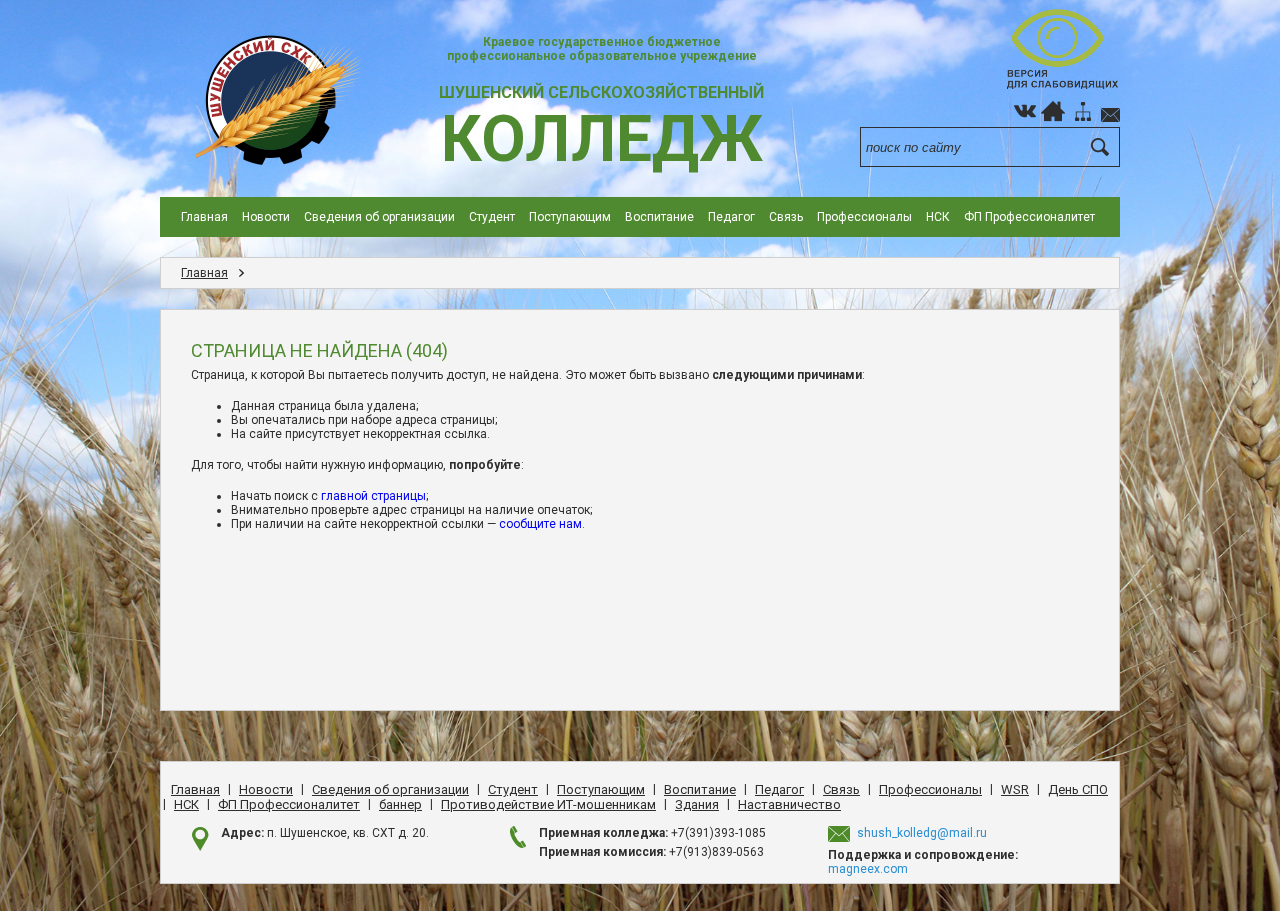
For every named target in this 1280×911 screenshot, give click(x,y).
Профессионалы (864, 217)
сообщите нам (540, 524)
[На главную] (1053, 111)
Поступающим (570, 217)
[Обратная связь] (1110, 111)
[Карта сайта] (1083, 111)
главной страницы (373, 496)
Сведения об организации (379, 217)
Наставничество (789, 804)
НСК (938, 217)
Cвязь (786, 217)
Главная (204, 217)
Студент (492, 217)
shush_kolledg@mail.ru (922, 833)
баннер (400, 804)
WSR (1015, 789)
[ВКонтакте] (1025, 111)
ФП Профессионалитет (1029, 217)
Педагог (731, 217)
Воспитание (659, 217)
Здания (697, 804)
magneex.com (868, 869)
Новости (266, 217)
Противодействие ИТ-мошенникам (548, 804)
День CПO (1078, 789)
